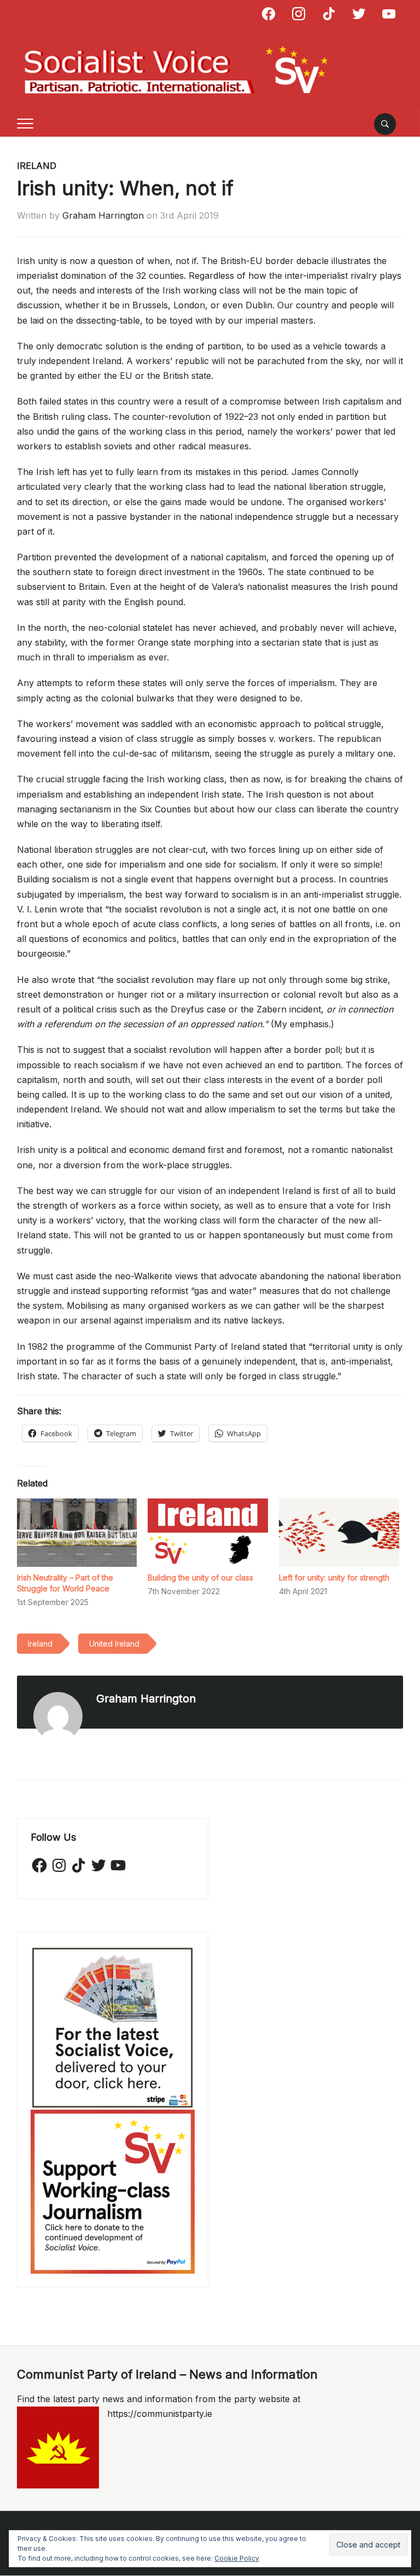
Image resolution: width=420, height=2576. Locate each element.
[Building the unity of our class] (208, 1533)
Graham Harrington (103, 215)
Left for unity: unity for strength (334, 1577)
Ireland (37, 166)
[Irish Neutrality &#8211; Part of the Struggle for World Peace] (77, 1533)
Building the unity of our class (200, 1577)
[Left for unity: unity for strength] (339, 1533)
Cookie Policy (237, 2558)
